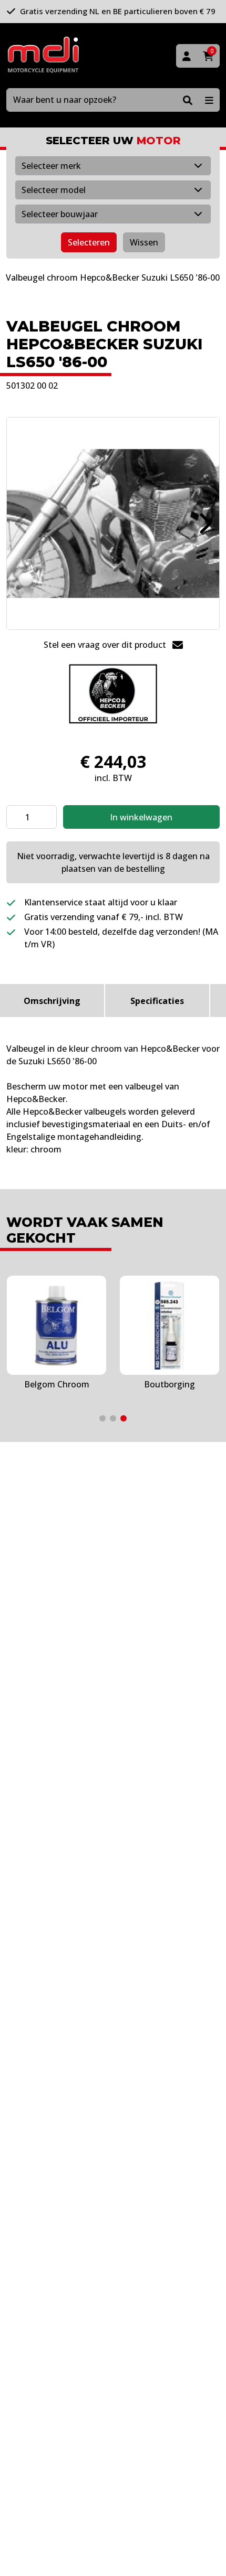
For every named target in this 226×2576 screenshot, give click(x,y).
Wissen (144, 242)
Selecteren (89, 242)
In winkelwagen (141, 817)
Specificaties (157, 1001)
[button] (204, 523)
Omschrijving (52, 1001)
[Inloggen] (187, 56)
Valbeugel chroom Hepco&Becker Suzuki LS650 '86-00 (113, 277)
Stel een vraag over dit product (106, 645)
